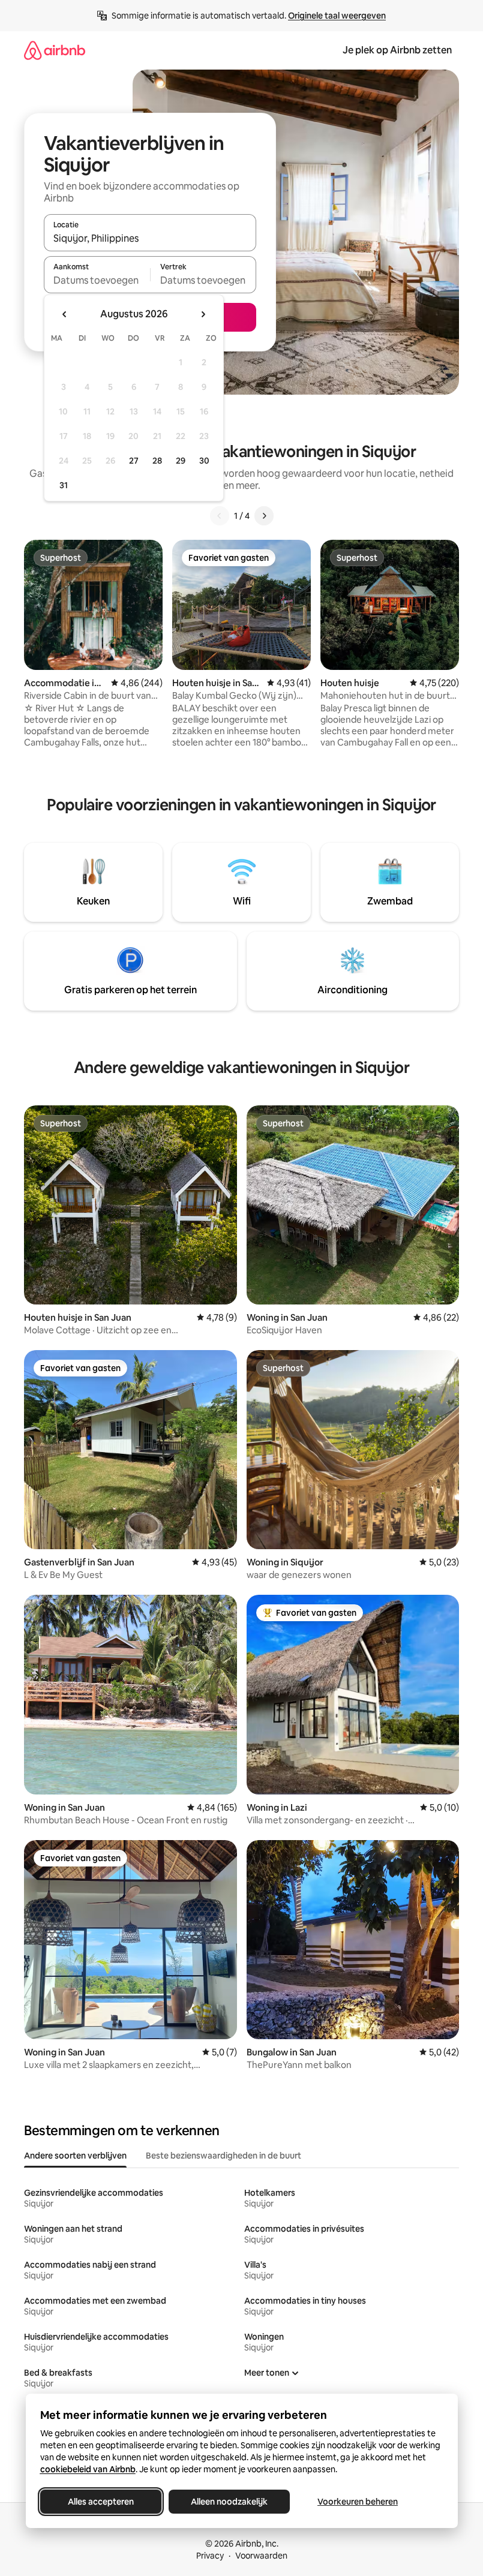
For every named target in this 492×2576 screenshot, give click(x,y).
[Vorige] (220, 516)
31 (64, 485)
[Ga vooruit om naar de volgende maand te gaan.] (203, 314)
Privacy (210, 2556)
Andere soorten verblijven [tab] (75, 2156)
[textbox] (97, 280)
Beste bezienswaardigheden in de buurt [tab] (223, 2156)
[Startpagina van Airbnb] (55, 50)
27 (134, 461)
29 (181, 461)
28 (157, 461)
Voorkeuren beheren (358, 2502)
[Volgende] (264, 516)
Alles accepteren (101, 2502)
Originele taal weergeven (337, 16)
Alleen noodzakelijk (229, 2502)
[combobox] (150, 238)
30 (204, 461)
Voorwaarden (261, 2556)
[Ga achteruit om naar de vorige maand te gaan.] (65, 314)
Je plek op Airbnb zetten (397, 50)
